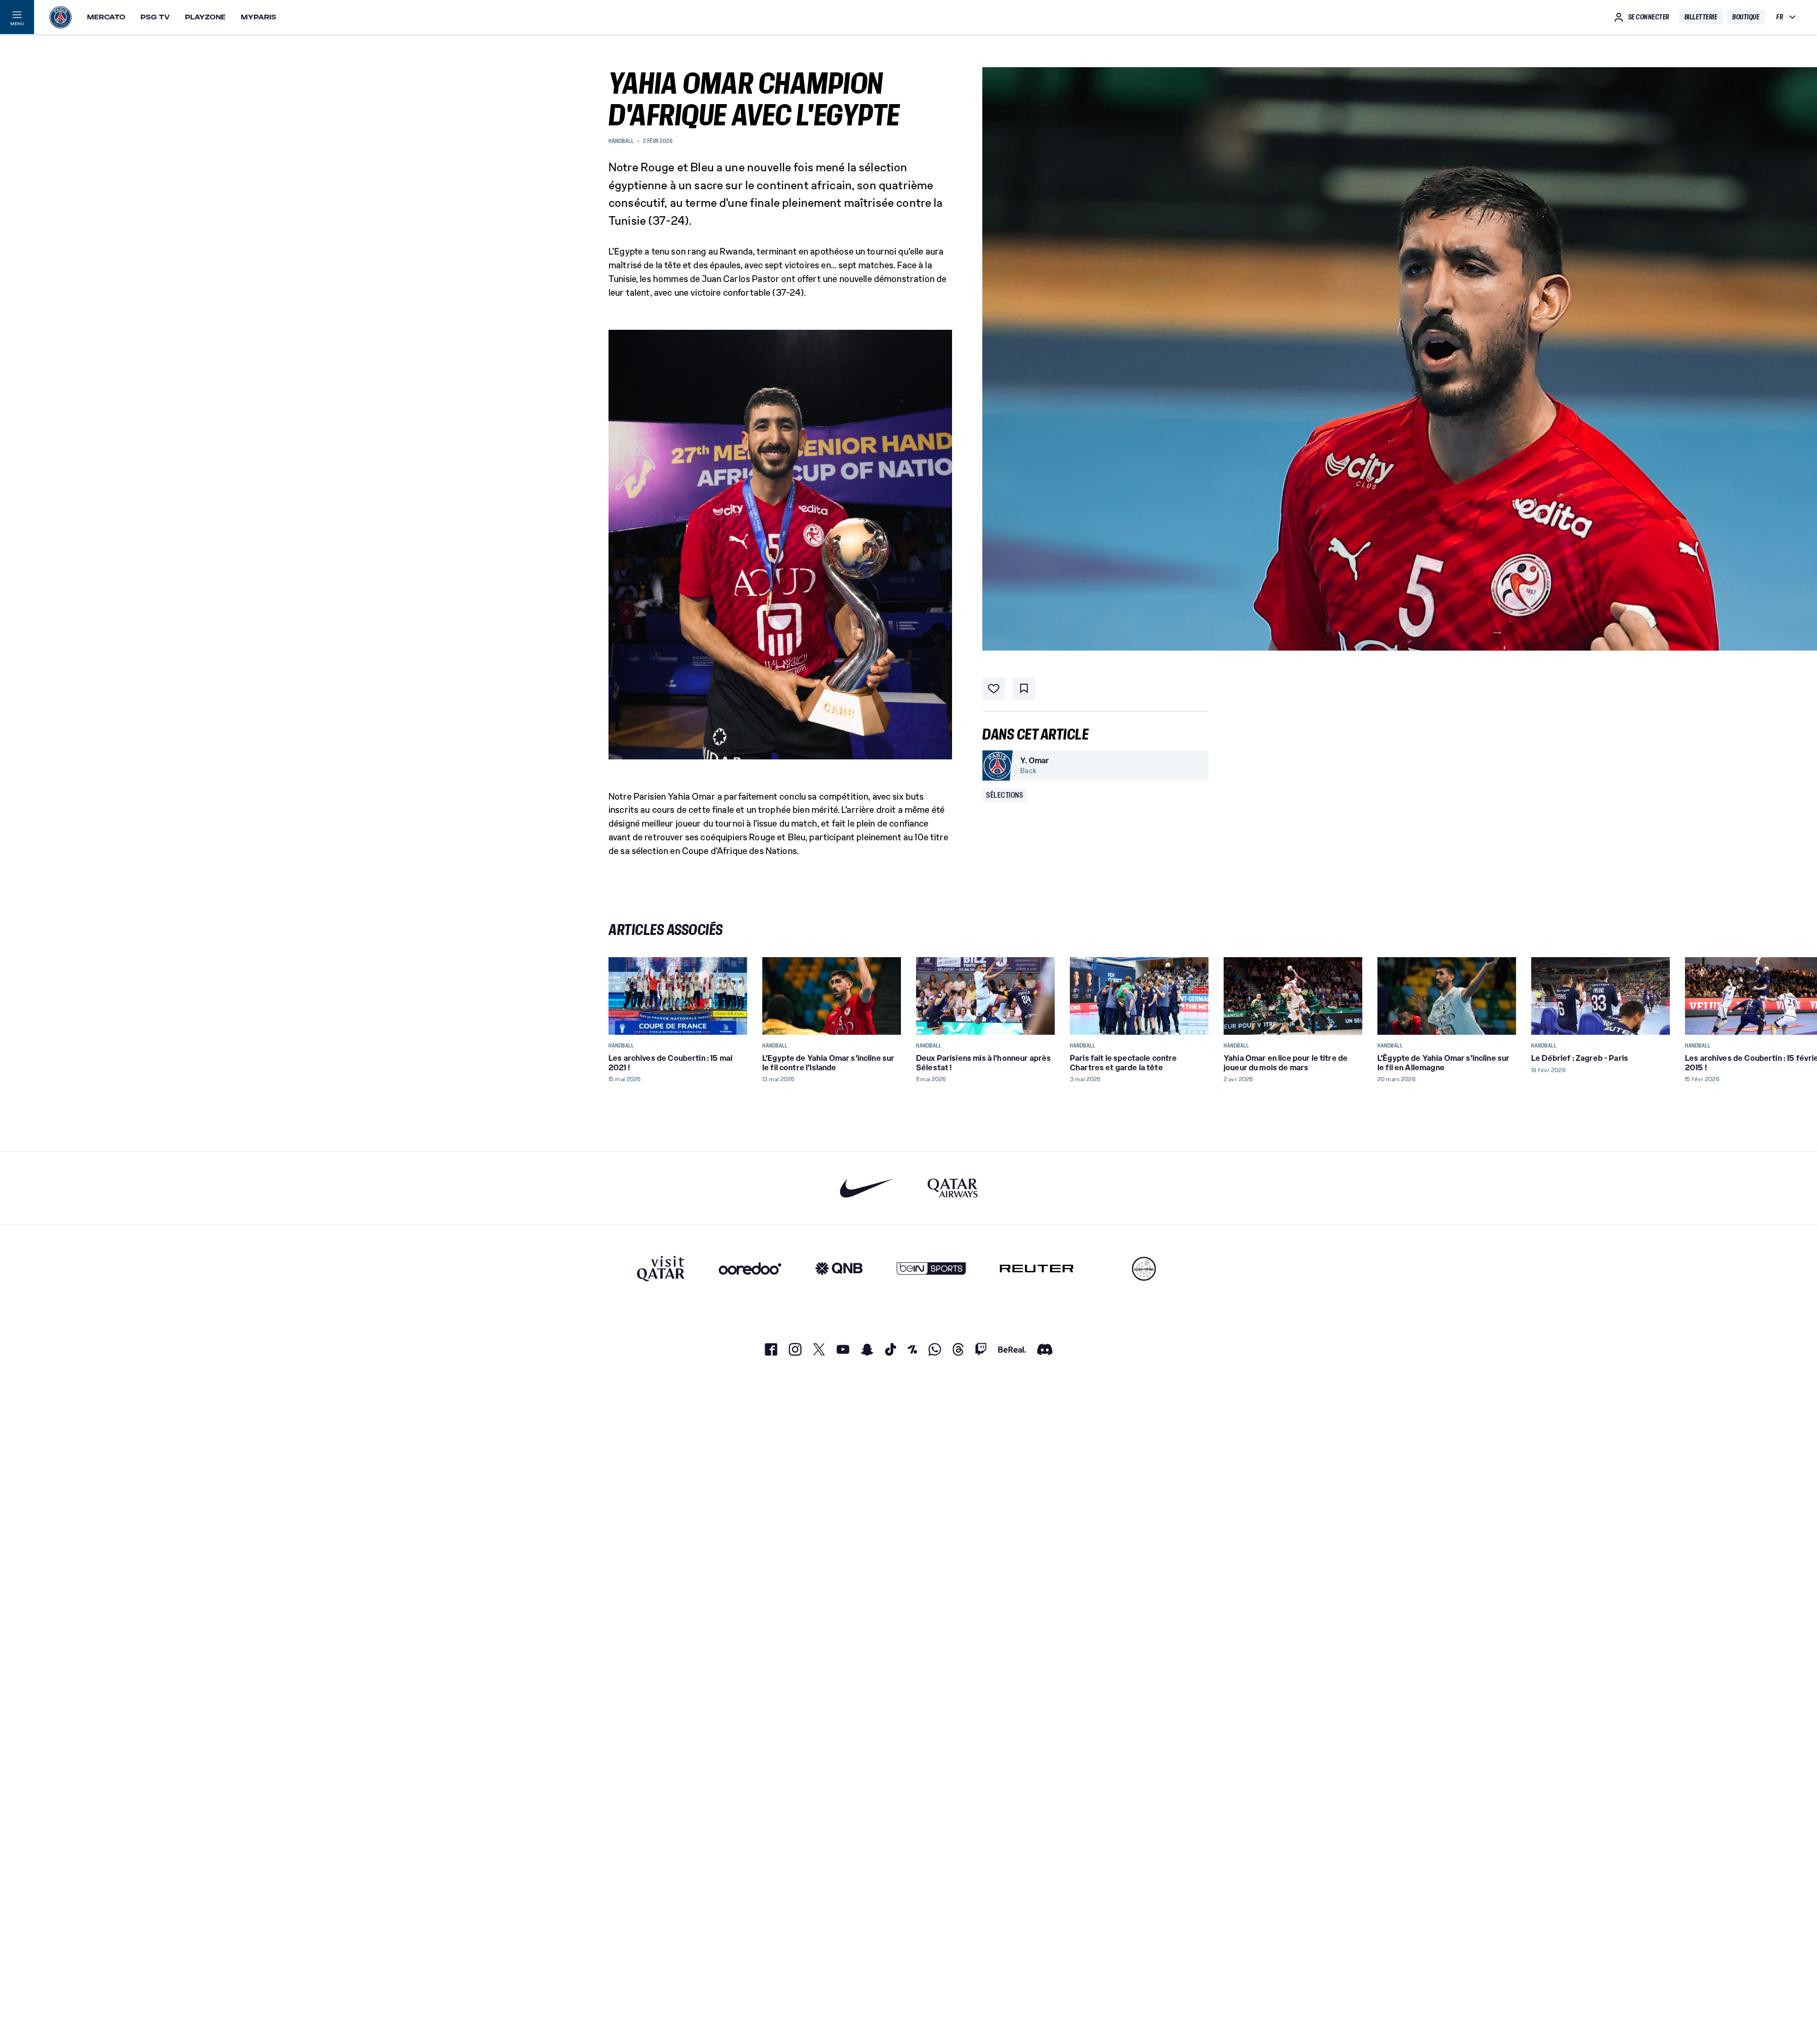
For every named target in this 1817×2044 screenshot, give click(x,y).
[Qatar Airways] (953, 1188)
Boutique (1746, 17)
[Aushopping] (1144, 1269)
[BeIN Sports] (931, 1269)
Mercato (106, 17)
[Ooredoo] (750, 1269)
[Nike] (867, 1188)
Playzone (205, 17)
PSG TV (155, 17)
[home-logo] (61, 17)
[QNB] (839, 1269)
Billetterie (1701, 17)
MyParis (259, 17)
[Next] (1197, 996)
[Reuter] (1036, 1269)
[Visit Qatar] (661, 1269)
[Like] (994, 688)
